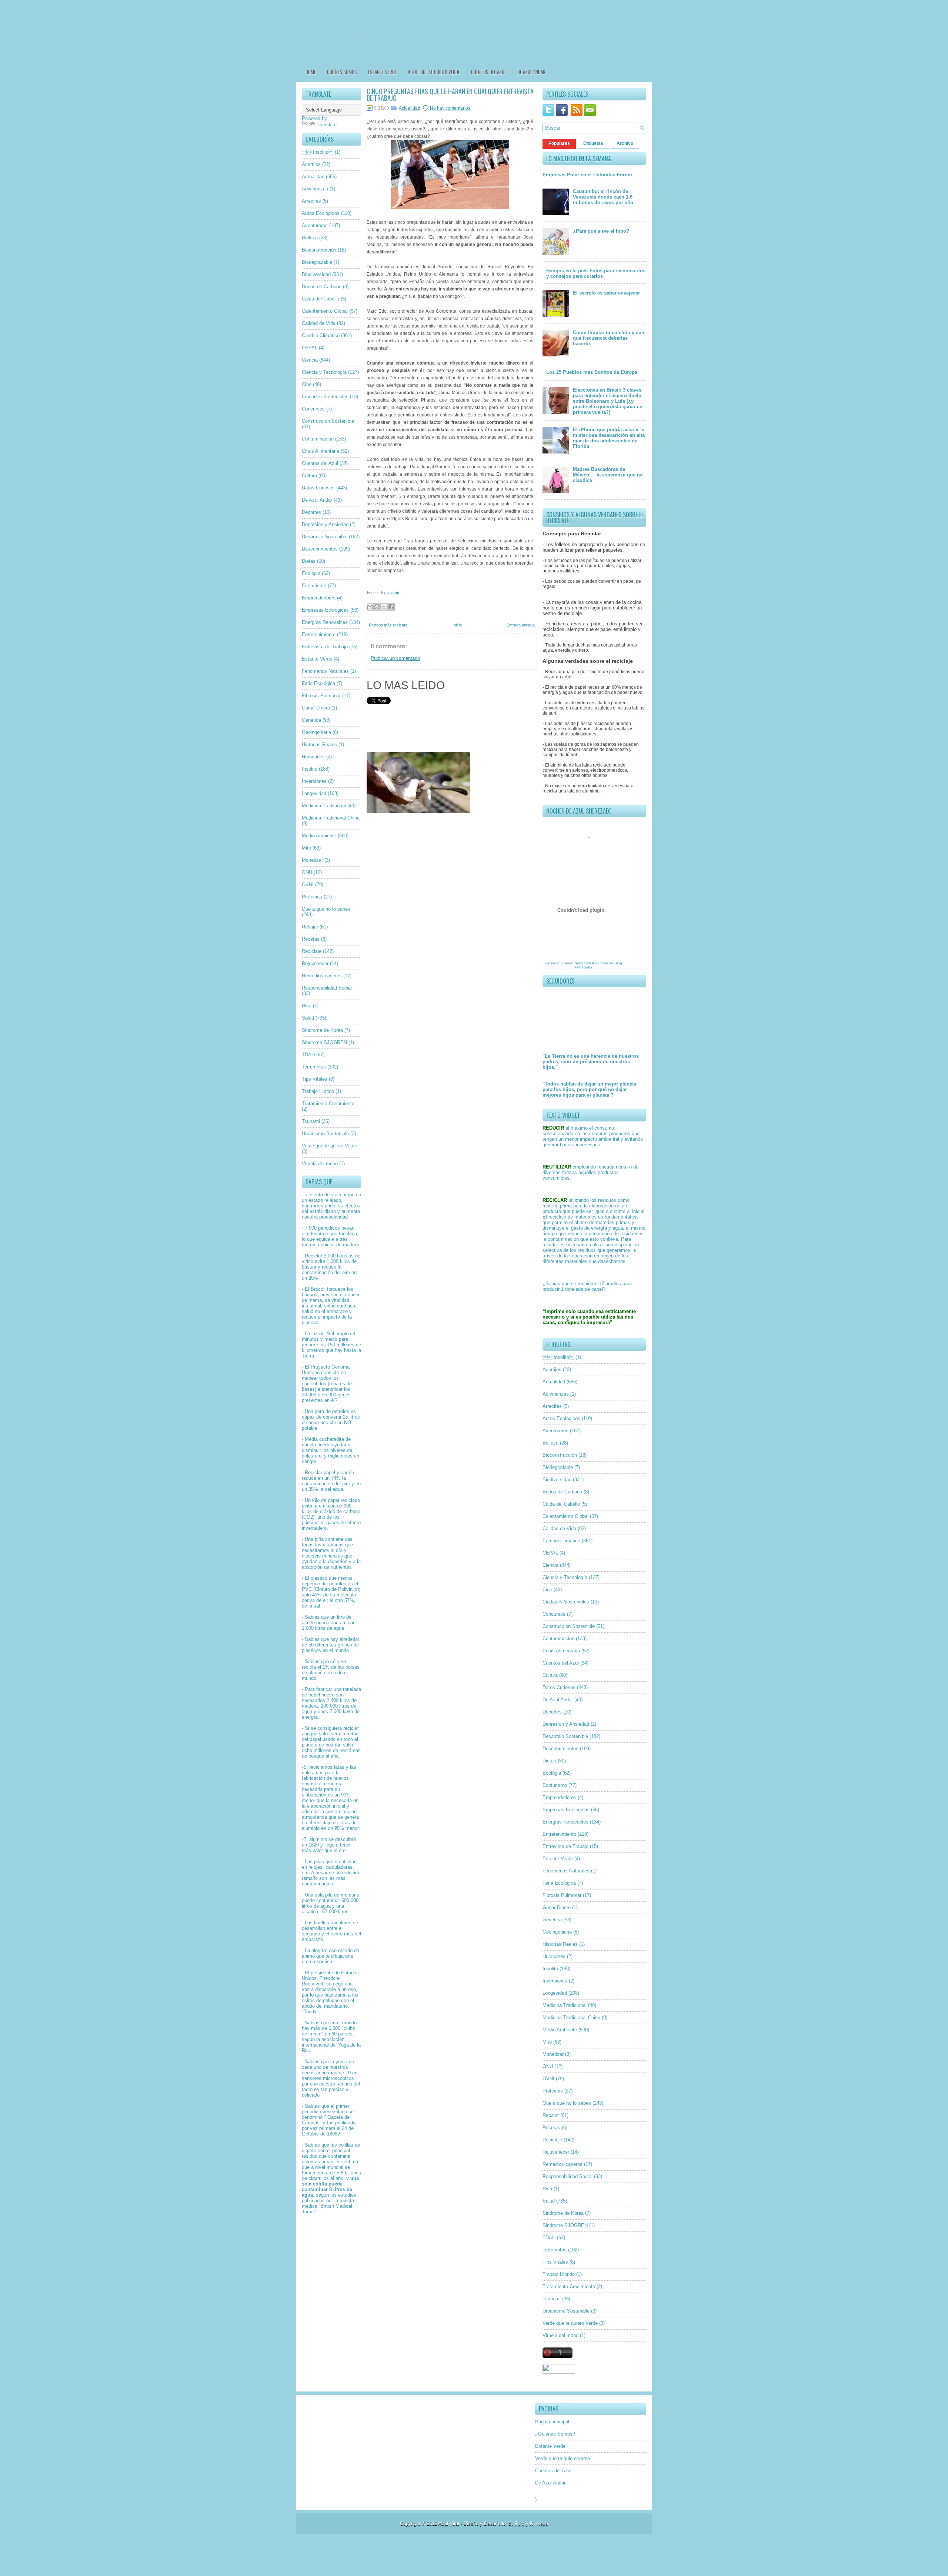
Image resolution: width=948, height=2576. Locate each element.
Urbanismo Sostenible (325, 1134)
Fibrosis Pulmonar (321, 696)
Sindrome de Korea (322, 1030)
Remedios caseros (322, 976)
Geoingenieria (316, 732)
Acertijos (311, 164)
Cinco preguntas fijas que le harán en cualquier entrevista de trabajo (450, 94)
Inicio (457, 625)
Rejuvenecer (315, 963)
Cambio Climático (321, 335)
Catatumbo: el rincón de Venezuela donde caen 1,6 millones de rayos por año (603, 197)
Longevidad (314, 793)
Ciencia (310, 360)
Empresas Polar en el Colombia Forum (587, 175)
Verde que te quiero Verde (329, 1146)
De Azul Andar (531, 72)
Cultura (309, 476)
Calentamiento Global (325, 311)
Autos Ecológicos (321, 213)
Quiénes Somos (342, 72)
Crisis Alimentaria (321, 451)
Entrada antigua (521, 625)
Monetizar (312, 860)
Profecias (312, 897)
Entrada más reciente (388, 625)
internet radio (572, 963)
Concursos (313, 409)
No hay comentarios (450, 108)
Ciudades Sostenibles (325, 397)
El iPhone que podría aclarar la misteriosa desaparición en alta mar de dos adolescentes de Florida (609, 438)
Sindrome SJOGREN (324, 1042)
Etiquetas (593, 143)
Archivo (625, 143)
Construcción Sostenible (328, 421)
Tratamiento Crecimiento (328, 1103)
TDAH (308, 1055)
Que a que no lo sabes (326, 909)
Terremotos (314, 1067)
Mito (306, 848)
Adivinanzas (315, 189)
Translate (327, 125)
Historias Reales (319, 744)
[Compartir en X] (384, 607)
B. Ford (516, 2524)
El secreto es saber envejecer (606, 293)
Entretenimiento (319, 634)
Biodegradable (317, 262)
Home (311, 72)
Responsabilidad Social (327, 988)
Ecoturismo (314, 586)
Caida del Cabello (321, 299)
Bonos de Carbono (322, 287)
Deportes (311, 512)
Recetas (311, 939)
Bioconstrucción (319, 250)
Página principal (552, 2422)
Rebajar (310, 927)
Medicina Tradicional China (331, 818)
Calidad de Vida (319, 323)
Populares (559, 143)
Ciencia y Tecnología (324, 372)
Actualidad (313, 177)
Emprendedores (319, 598)
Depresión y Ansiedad (325, 524)
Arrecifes (311, 201)
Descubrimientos (320, 549)
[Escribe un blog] (377, 607)
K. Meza (539, 2524)
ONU (307, 872)
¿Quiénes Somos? (555, 2434)
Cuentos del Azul (489, 72)
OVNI (308, 885)
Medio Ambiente (319, 836)
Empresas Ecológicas (325, 610)
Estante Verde (382, 72)
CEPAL (310, 348)
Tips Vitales (315, 1079)
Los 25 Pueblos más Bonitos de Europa (592, 372)
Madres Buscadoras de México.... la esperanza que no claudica (608, 475)
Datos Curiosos (318, 488)
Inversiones (314, 781)
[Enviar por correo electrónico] (370, 607)
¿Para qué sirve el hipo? (601, 231)
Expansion (390, 593)
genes (344, 1395)
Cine (307, 384)
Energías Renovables (325, 622)
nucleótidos (314, 1384)
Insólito (310, 769)
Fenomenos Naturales (325, 671)
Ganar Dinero (316, 708)
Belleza (310, 238)
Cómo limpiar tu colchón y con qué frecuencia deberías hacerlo (609, 338)
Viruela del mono (320, 1164)
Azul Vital (600, 963)
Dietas (309, 561)
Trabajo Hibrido (318, 1091)
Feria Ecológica (318, 683)
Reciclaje (312, 951)
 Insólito (318, 152)
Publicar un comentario (395, 658)
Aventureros (315, 225)
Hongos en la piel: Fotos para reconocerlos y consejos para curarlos (596, 273)
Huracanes (313, 757)
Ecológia (311, 573)
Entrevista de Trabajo (325, 647)
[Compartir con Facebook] (391, 607)
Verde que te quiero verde (434, 72)
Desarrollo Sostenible (325, 537)
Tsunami (311, 1121)
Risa (307, 1006)
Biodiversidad (316, 274)
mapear (310, 1378)
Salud (308, 1018)
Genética (311, 720)
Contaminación (318, 439)
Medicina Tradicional (324, 806)
